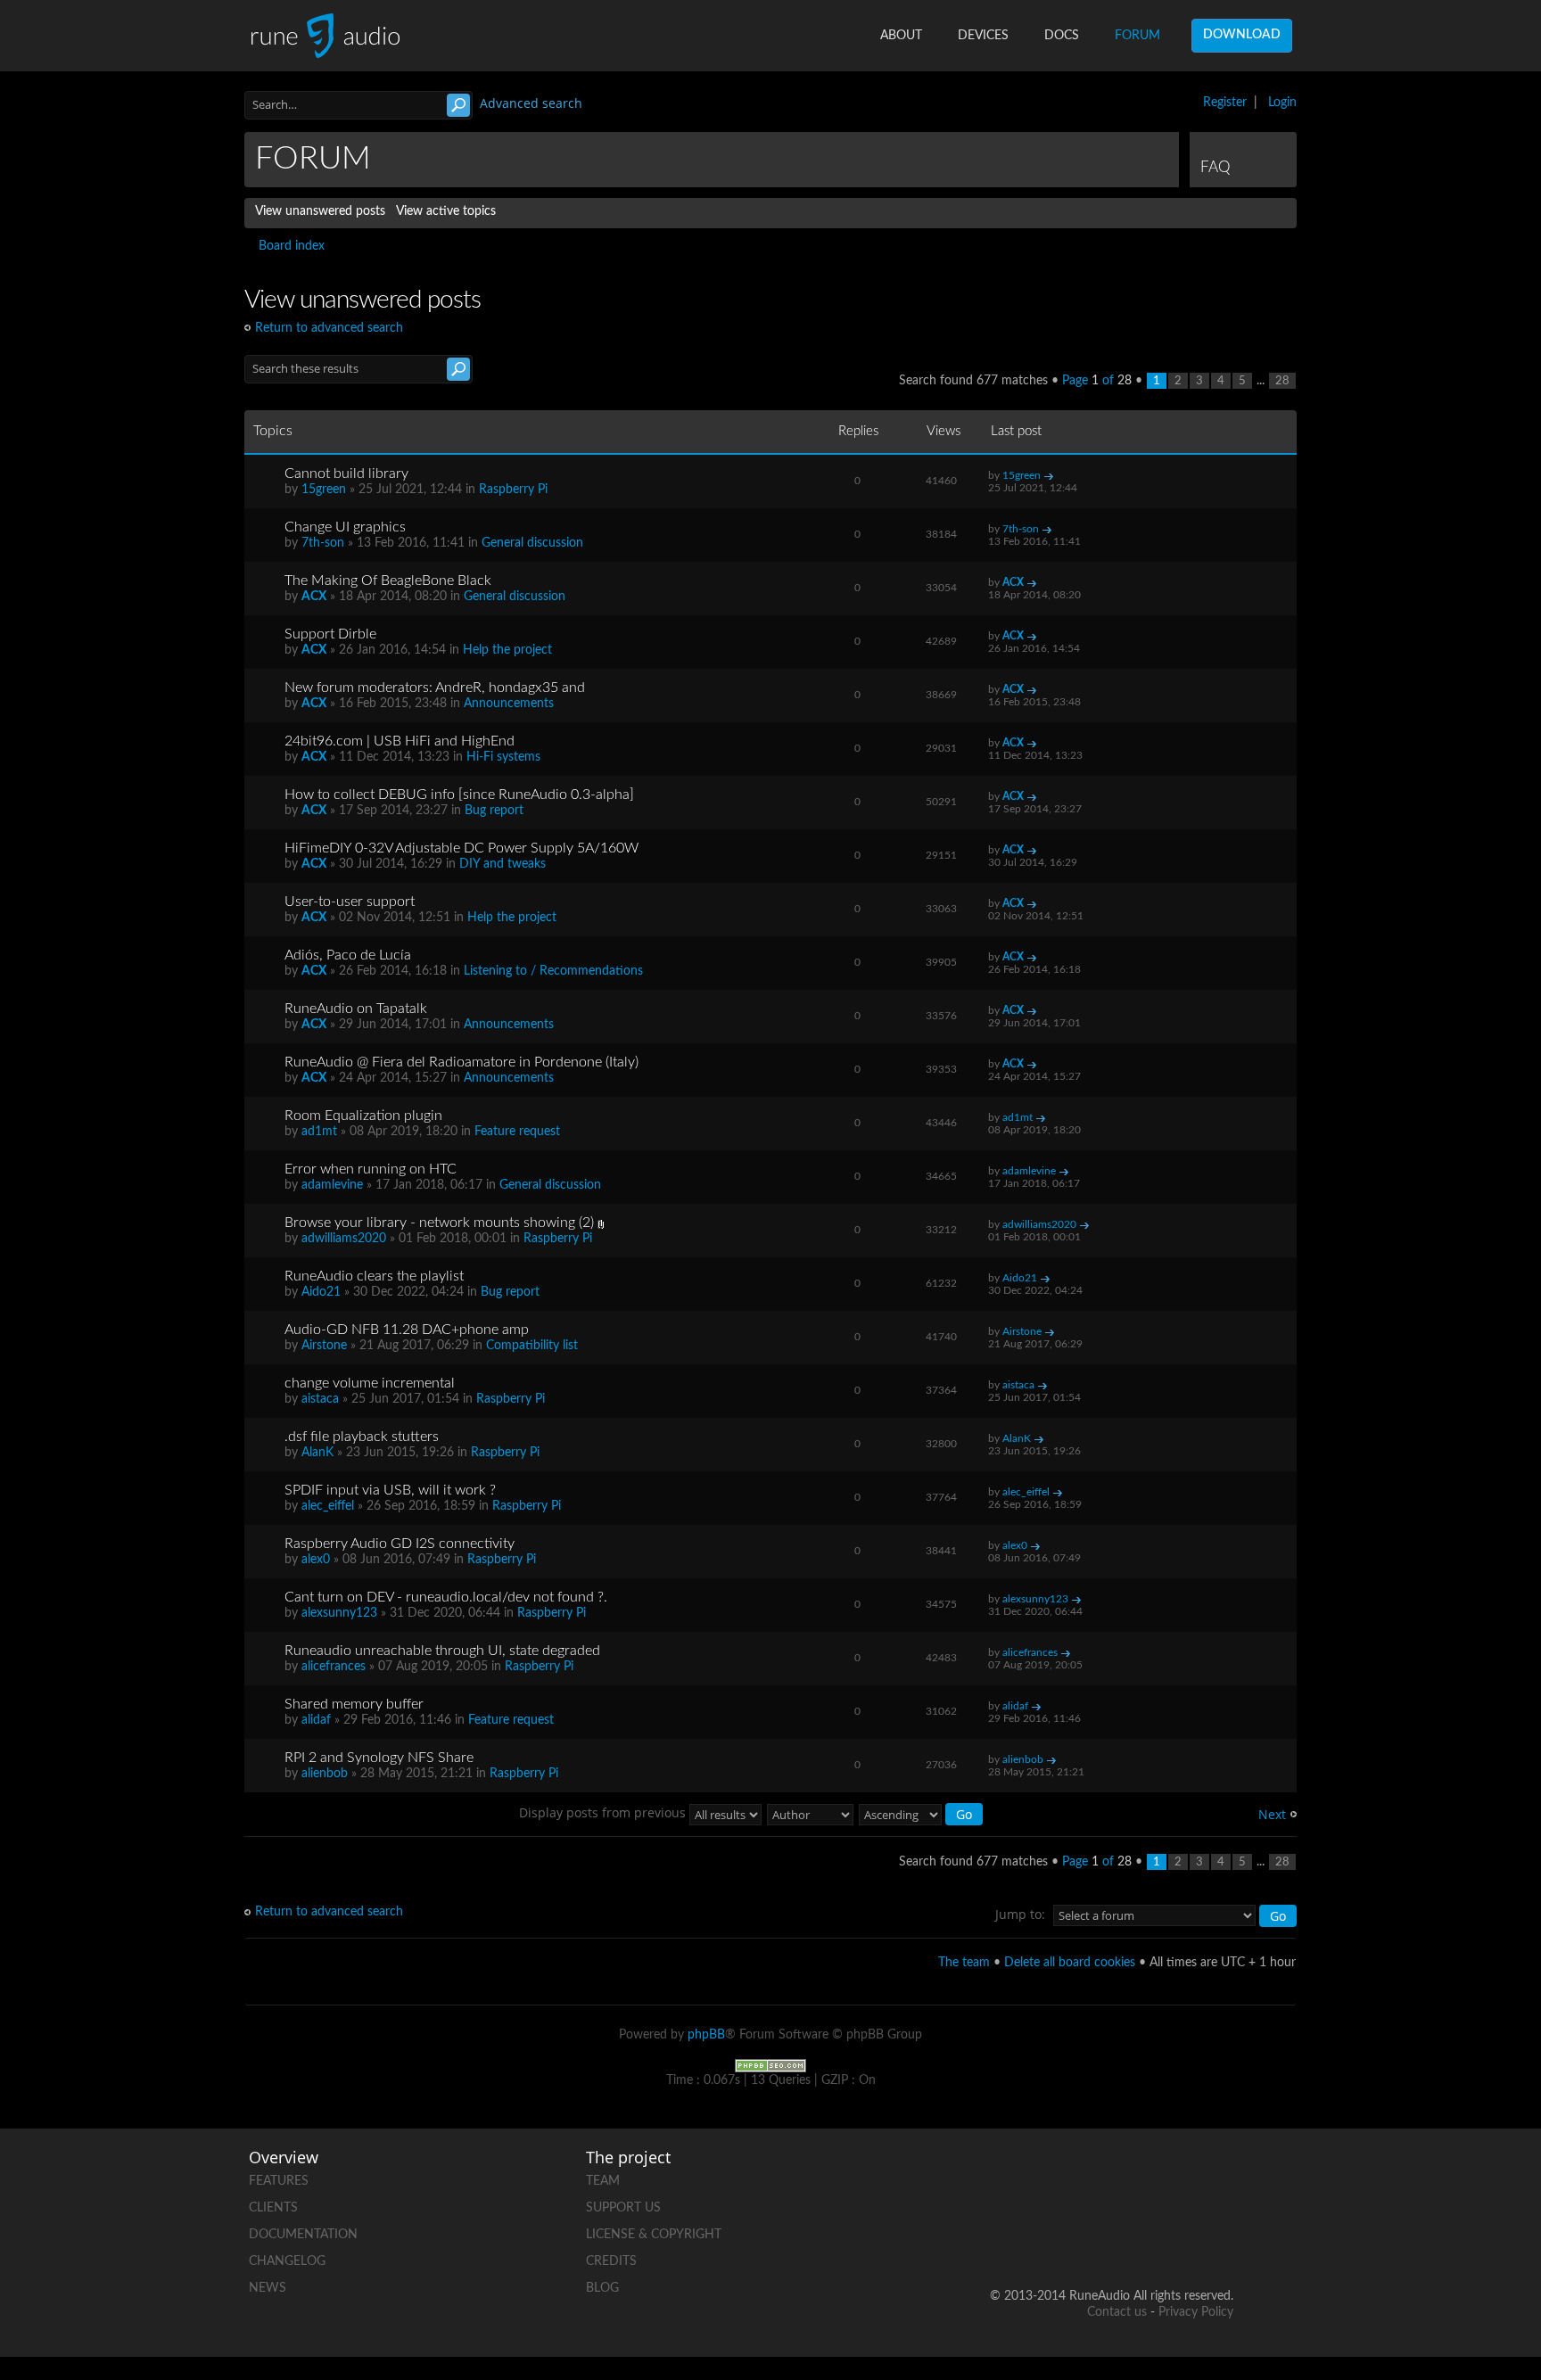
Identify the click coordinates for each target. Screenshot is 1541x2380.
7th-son (323, 543)
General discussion (532, 543)
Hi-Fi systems (503, 757)
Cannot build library (346, 474)
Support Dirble (330, 634)
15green (324, 490)
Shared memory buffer (354, 1704)
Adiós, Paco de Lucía (348, 955)
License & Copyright (654, 2235)
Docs (1062, 36)
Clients (273, 2208)
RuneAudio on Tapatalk (356, 1009)
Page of (1097, 381)
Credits (611, 2261)
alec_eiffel (328, 1506)
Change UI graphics (345, 527)
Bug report (494, 811)
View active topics (446, 211)
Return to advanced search (329, 328)
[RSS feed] (1151, 2239)
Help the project (507, 650)
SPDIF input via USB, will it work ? (390, 1490)
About (901, 36)
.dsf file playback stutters (362, 1437)
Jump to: (1020, 1914)
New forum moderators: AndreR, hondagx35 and (435, 688)
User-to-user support (350, 902)
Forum (1137, 36)
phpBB (706, 2035)
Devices (983, 36)
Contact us (1117, 2312)
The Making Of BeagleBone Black (388, 581)
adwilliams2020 (344, 1239)
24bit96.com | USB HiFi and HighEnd (400, 741)
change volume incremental (370, 1383)
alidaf (316, 1720)
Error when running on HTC (371, 1169)
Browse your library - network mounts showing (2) (439, 1223)
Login (1282, 103)
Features (279, 2181)
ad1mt (319, 1132)
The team (964, 1963)
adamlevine (332, 1185)
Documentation (303, 2235)
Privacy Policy (1196, 2312)
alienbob (325, 1774)
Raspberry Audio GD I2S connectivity (400, 1544)
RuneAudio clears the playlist (374, 1276)
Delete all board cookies (1070, 1963)
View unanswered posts (320, 211)
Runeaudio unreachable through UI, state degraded (442, 1651)
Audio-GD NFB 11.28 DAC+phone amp (407, 1330)
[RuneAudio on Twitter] (1151, 2177)
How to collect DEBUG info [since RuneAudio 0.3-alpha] (459, 795)
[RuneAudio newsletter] (1219, 2239)
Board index (292, 246)
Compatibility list (532, 1346)
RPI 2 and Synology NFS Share (379, 1758)
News (268, 2288)
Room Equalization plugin (363, 1116)
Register (1225, 103)
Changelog (287, 2261)
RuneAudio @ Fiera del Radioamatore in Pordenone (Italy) (461, 1062)
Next (1272, 1814)
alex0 (316, 1560)
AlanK (317, 1453)
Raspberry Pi (513, 490)
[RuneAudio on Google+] (1219, 2177)
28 (1282, 381)
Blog (602, 2288)
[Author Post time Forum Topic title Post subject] (811, 1812)
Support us (623, 2208)
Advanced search (531, 103)
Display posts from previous (604, 1812)
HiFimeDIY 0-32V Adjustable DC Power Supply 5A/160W (461, 848)
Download (1242, 35)
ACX (314, 597)
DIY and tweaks (503, 864)
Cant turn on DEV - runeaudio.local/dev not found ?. (446, 1597)
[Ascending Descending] (922, 1812)
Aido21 (321, 1292)
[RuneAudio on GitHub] (1016, 2177)
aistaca (320, 1399)
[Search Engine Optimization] (770, 2065)
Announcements (509, 704)
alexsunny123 (339, 1613)
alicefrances (334, 1667)
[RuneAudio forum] (1084, 2239)
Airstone (324, 1346)
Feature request (517, 1132)
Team (603, 2181)
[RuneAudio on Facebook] (1084, 2177)
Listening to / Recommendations (553, 971)
